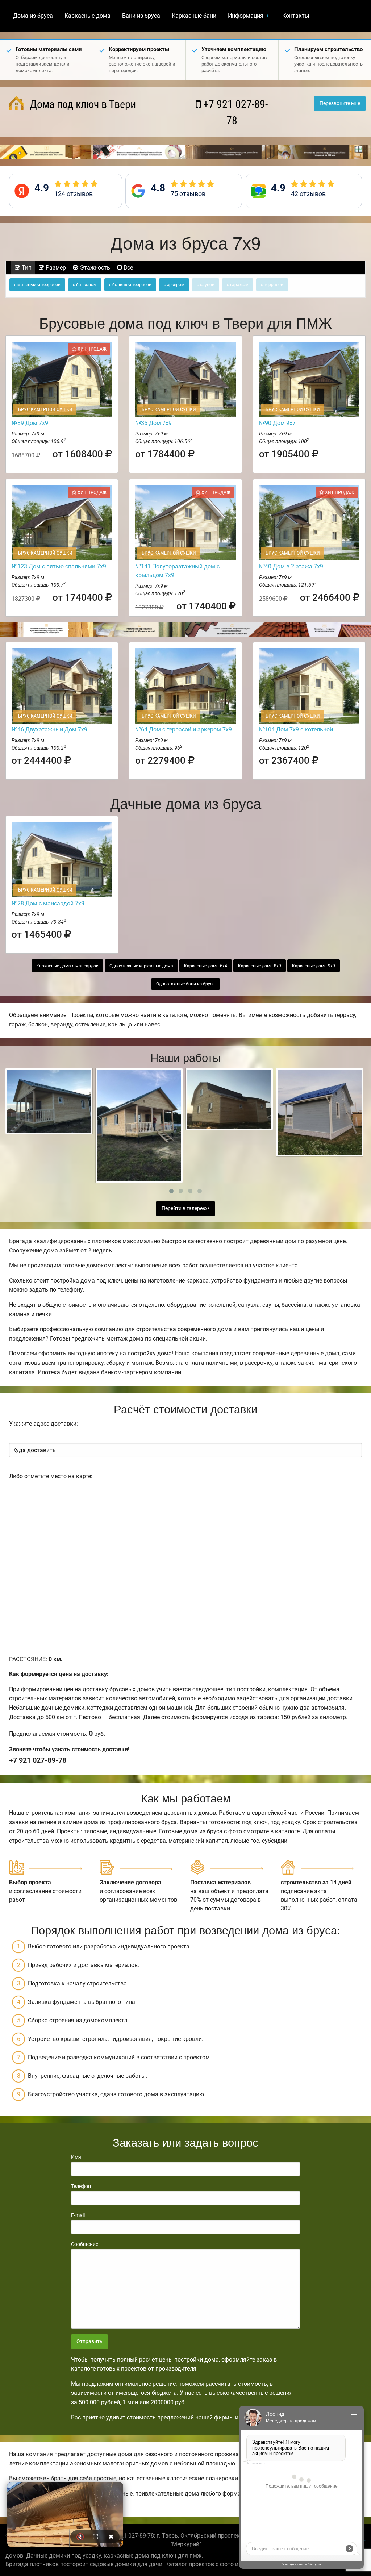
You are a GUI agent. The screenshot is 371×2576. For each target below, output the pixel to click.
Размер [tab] (55, 268)
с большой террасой (130, 285)
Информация (246, 16)
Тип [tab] (26, 268)
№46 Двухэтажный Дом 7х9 (49, 730)
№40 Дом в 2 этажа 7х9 (291, 566)
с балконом (85, 285)
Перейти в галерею (185, 1208)
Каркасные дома (87, 16)
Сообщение (85, 2244)
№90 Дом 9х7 (277, 423)
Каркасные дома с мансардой (67, 966)
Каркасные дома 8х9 (260, 966)
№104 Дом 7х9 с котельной (296, 730)
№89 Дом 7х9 (30, 423)
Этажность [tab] (94, 268)
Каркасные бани (194, 16)
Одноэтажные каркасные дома (141, 966)
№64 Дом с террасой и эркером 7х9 (184, 730)
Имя (76, 2157)
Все (128, 268)
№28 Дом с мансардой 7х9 (48, 903)
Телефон (81, 2186)
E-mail (78, 2215)
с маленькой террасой (37, 285)
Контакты (296, 16)
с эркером (174, 285)
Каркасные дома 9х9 (314, 966)
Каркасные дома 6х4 (206, 966)
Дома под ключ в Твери (82, 104)
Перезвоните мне (340, 103)
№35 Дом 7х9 (153, 423)
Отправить (89, 2341)
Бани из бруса (141, 16)
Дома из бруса (33, 16)
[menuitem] (33, 16)
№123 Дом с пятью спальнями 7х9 (59, 566)
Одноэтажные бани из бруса (185, 984)
